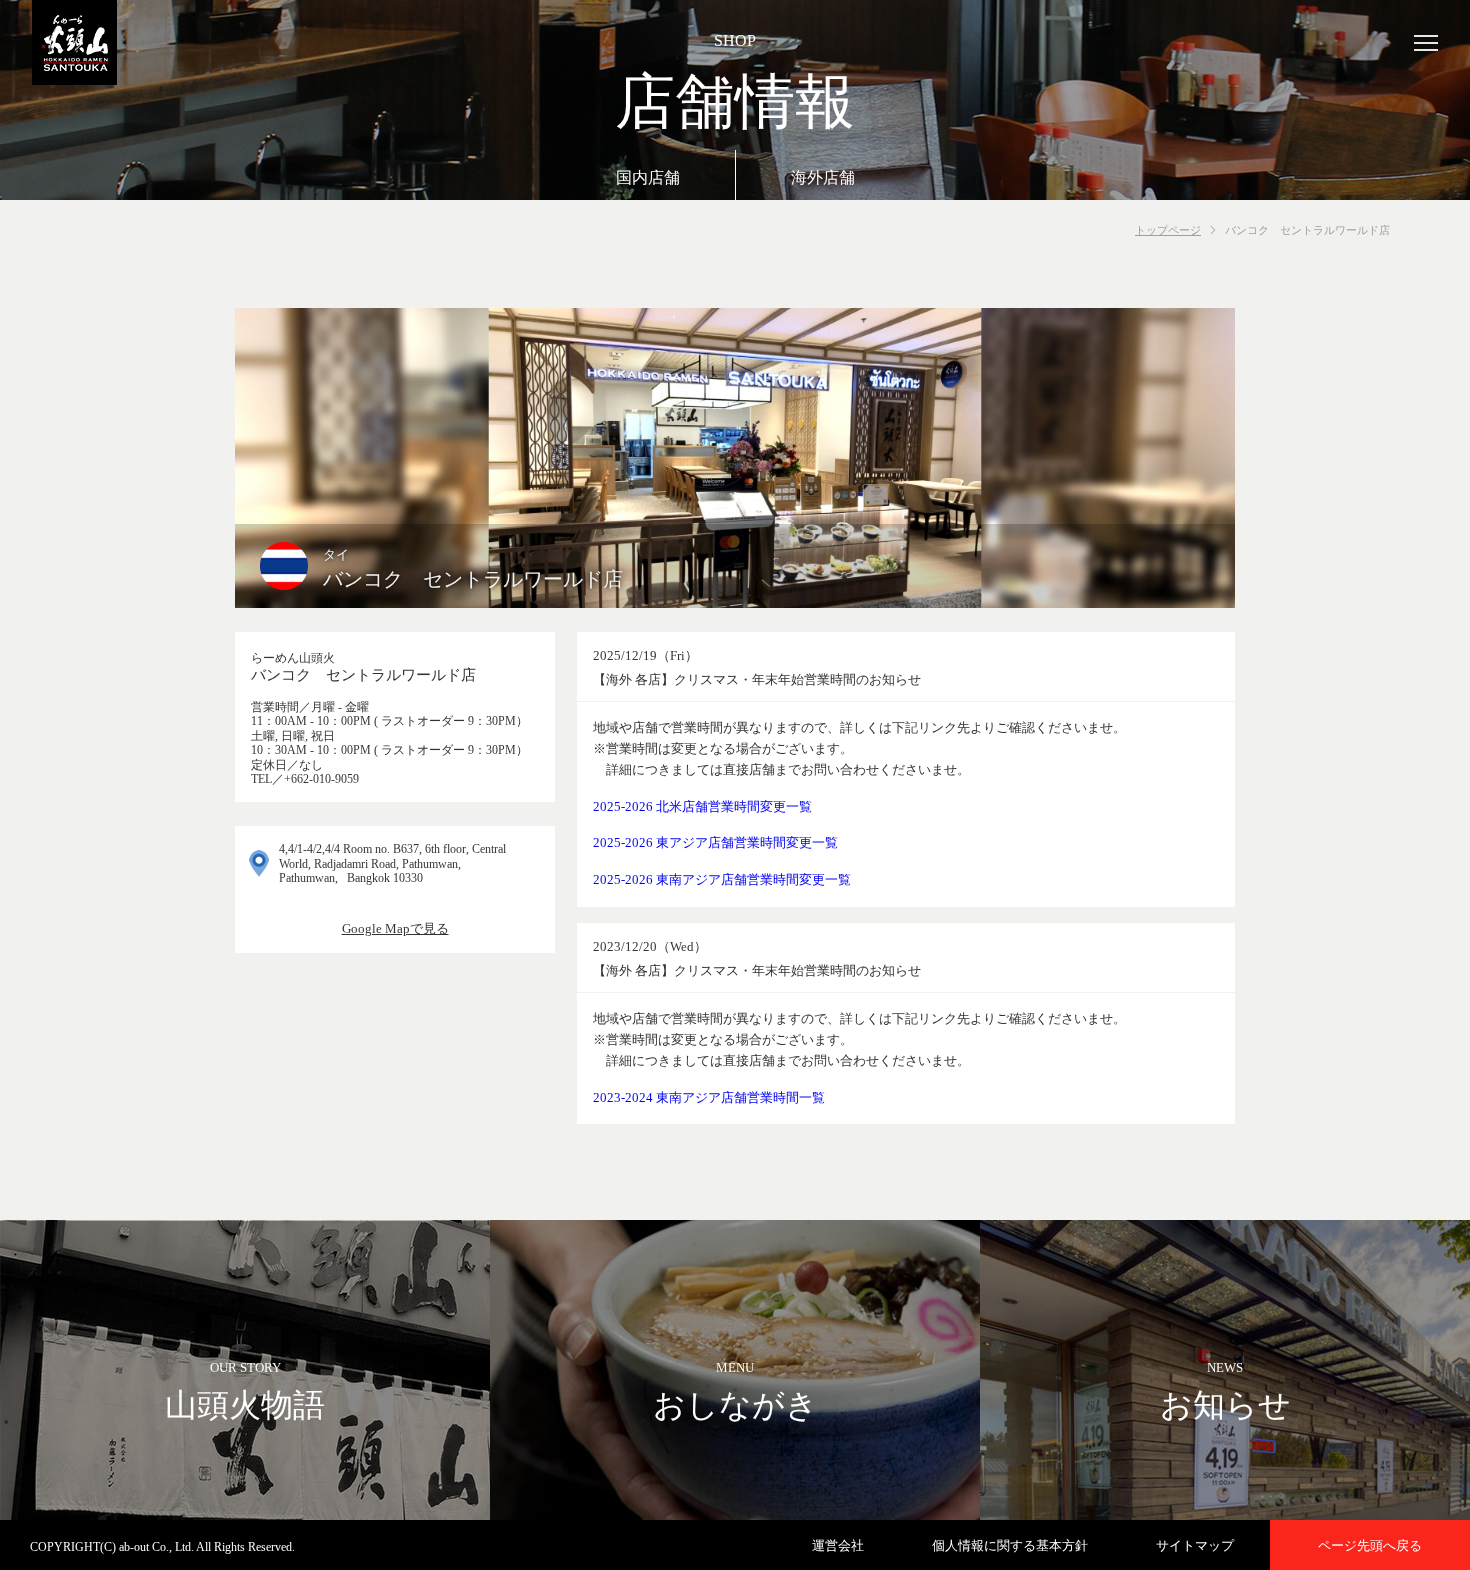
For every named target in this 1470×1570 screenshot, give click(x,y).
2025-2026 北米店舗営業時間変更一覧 (702, 806)
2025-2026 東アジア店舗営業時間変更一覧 (715, 842)
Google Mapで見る (395, 928)
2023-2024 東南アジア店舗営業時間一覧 (709, 1097)
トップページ (1168, 230)
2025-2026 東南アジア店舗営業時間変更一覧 (722, 879)
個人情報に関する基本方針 (1010, 1545)
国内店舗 (648, 177)
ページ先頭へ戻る (1370, 1545)
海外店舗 (823, 177)
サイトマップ (1195, 1545)
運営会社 (838, 1545)
